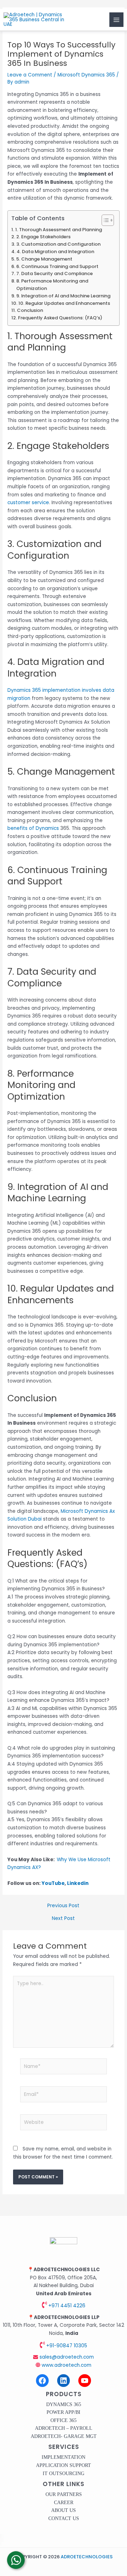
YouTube (53, 1883)
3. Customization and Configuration (58, 244)
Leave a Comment (30, 75)
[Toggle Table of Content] (104, 220)
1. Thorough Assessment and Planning (59, 230)
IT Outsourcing (64, 2474)
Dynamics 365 (64, 2404)
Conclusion (30, 310)
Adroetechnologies (87, 2557)
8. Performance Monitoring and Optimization (52, 285)
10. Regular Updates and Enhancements (64, 303)
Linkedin (78, 1883)
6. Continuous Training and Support (57, 266)
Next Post (63, 1919)
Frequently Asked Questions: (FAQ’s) (60, 318)
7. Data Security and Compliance (55, 273)
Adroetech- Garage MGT (64, 2436)
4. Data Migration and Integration (55, 252)
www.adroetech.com (66, 2365)
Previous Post (63, 1906)
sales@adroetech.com (66, 2357)
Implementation (64, 2457)
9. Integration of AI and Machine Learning (63, 296)
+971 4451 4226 (66, 2306)
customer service (28, 503)
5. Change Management (44, 259)
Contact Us (64, 2518)
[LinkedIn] (64, 2381)
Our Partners (64, 2494)
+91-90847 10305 (66, 2346)
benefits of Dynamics (33, 828)
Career (64, 2503)
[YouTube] (85, 2381)
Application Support (64, 2465)
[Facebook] (42, 2381)
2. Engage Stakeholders (43, 237)
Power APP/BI (64, 2412)
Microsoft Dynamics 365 (86, 75)
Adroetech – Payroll (64, 2428)
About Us (64, 2510)
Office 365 (64, 2420)
